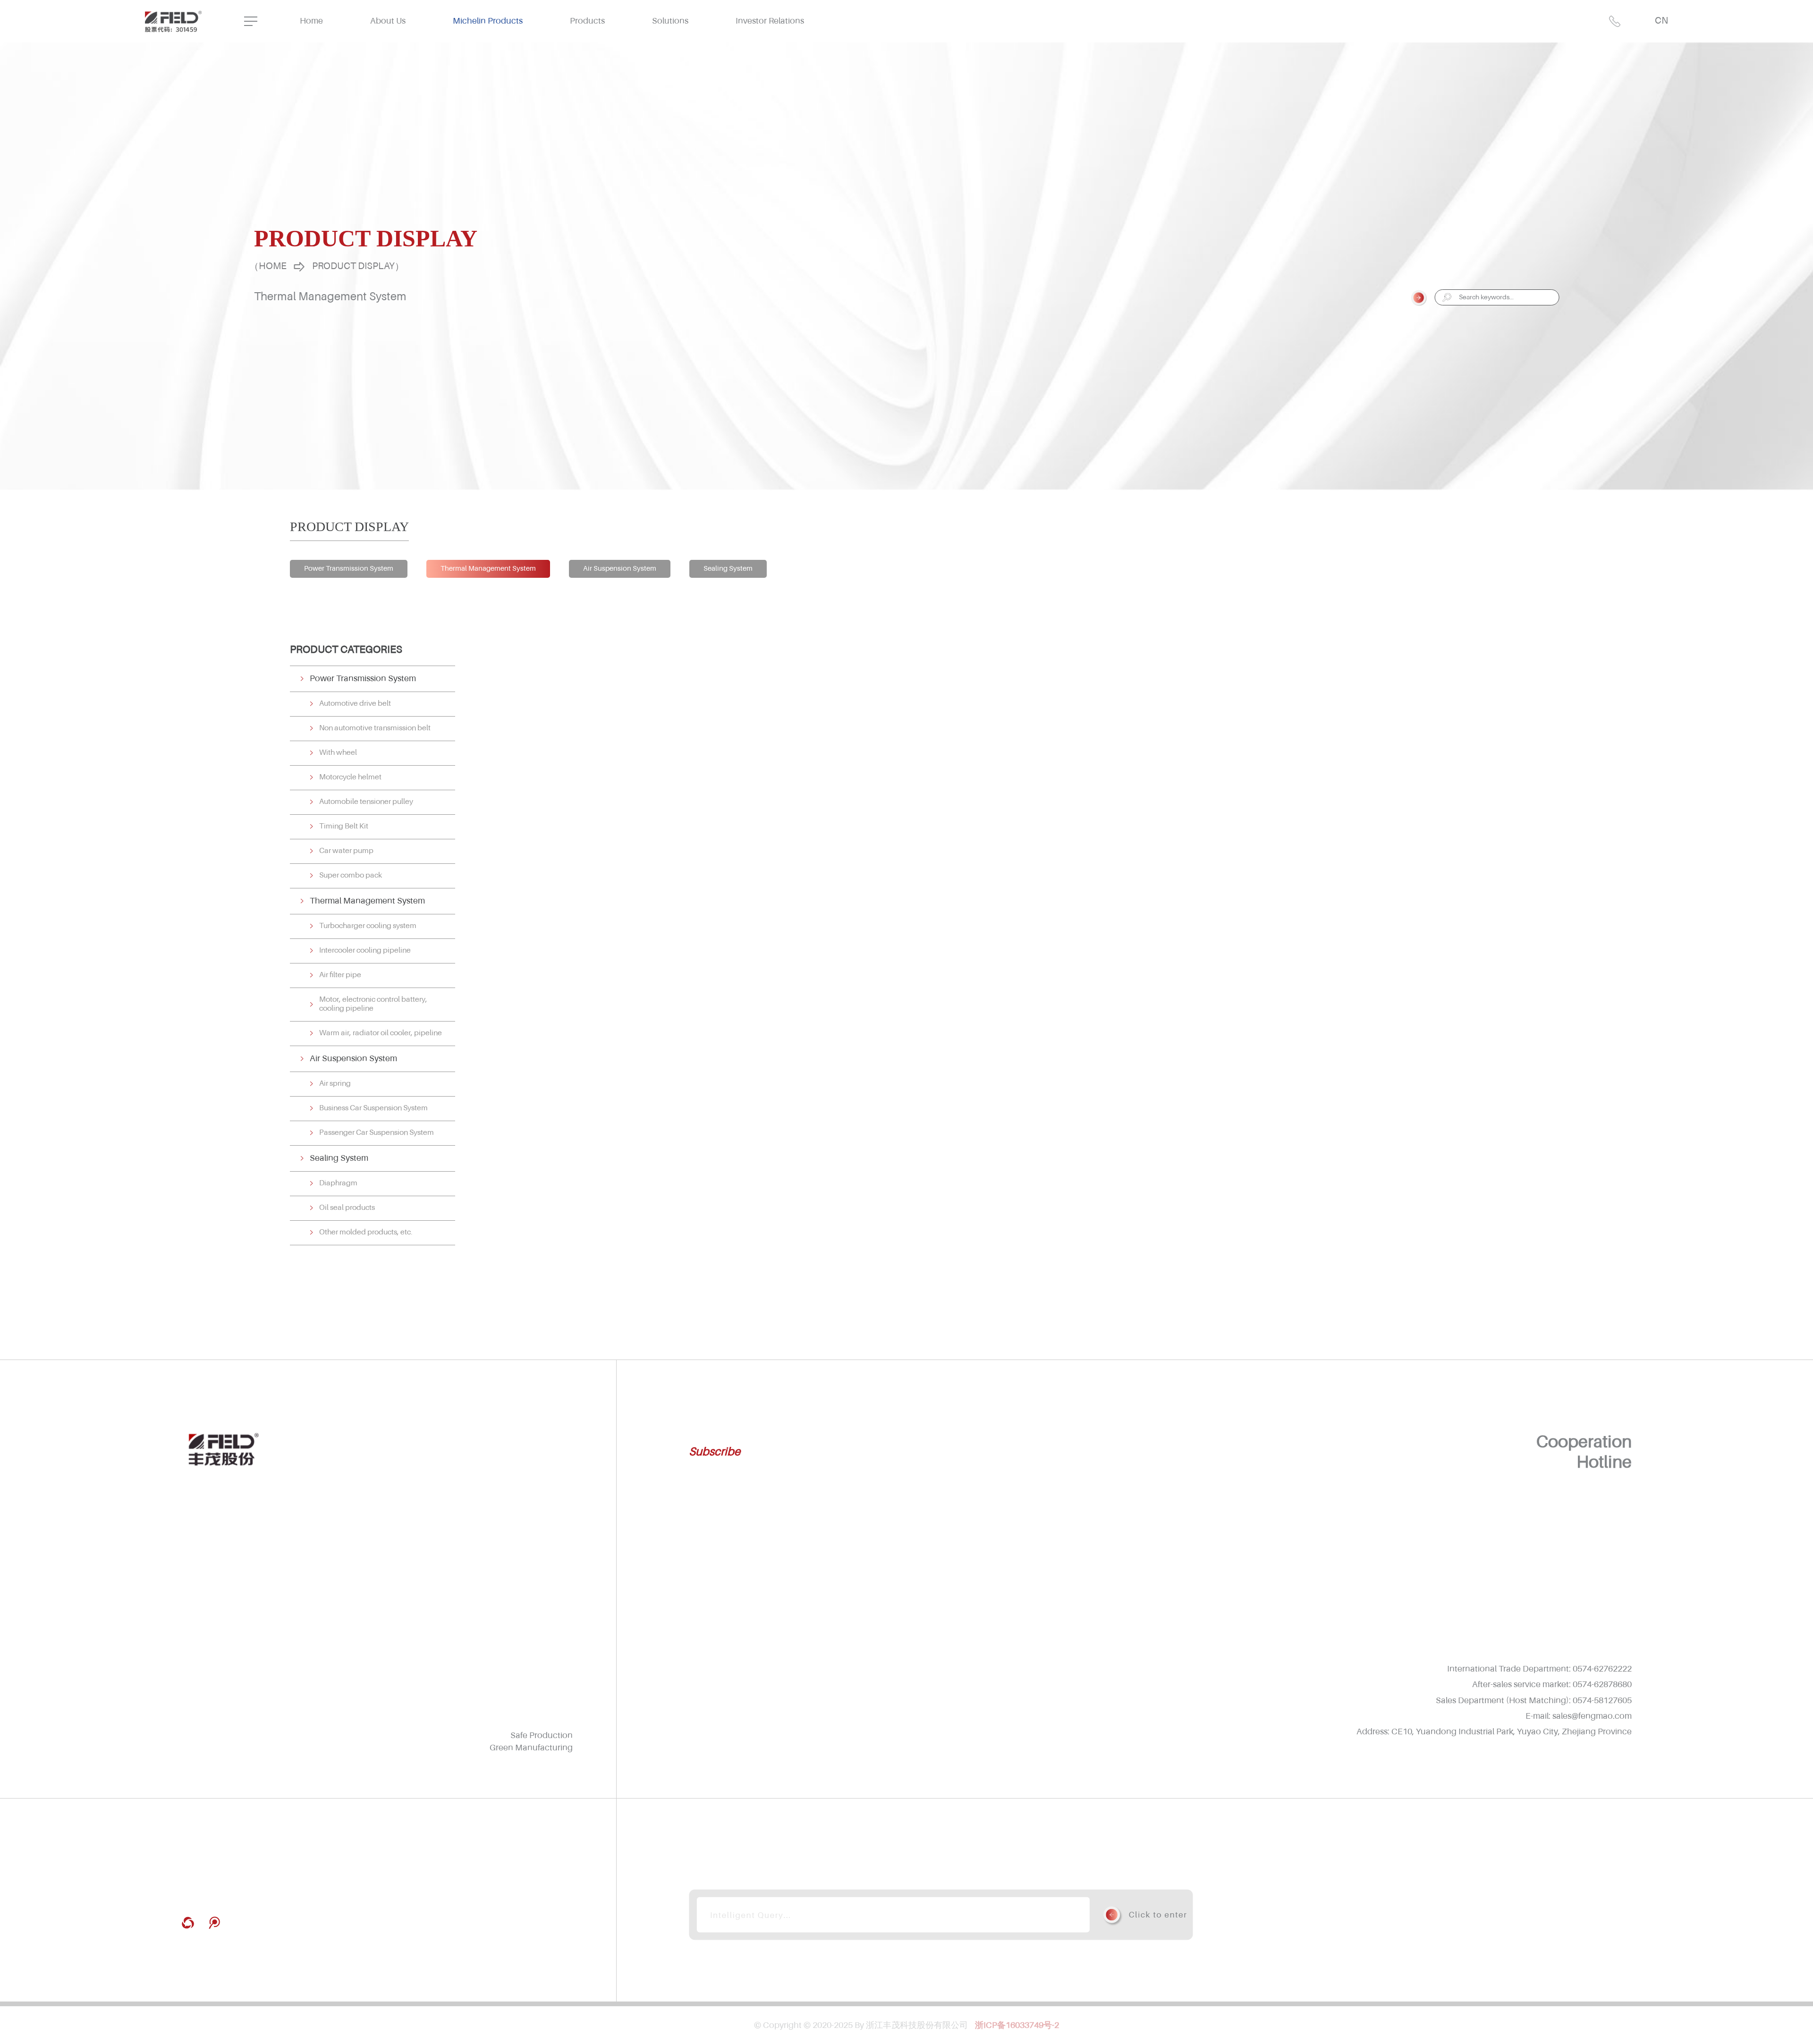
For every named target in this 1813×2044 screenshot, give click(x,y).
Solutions (670, 21)
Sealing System (728, 569)
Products (587, 21)
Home (311, 21)
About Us (388, 21)
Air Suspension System (620, 569)
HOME (273, 267)
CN (1661, 21)
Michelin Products (488, 21)
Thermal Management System (488, 569)
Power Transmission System (349, 569)
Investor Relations (770, 21)
